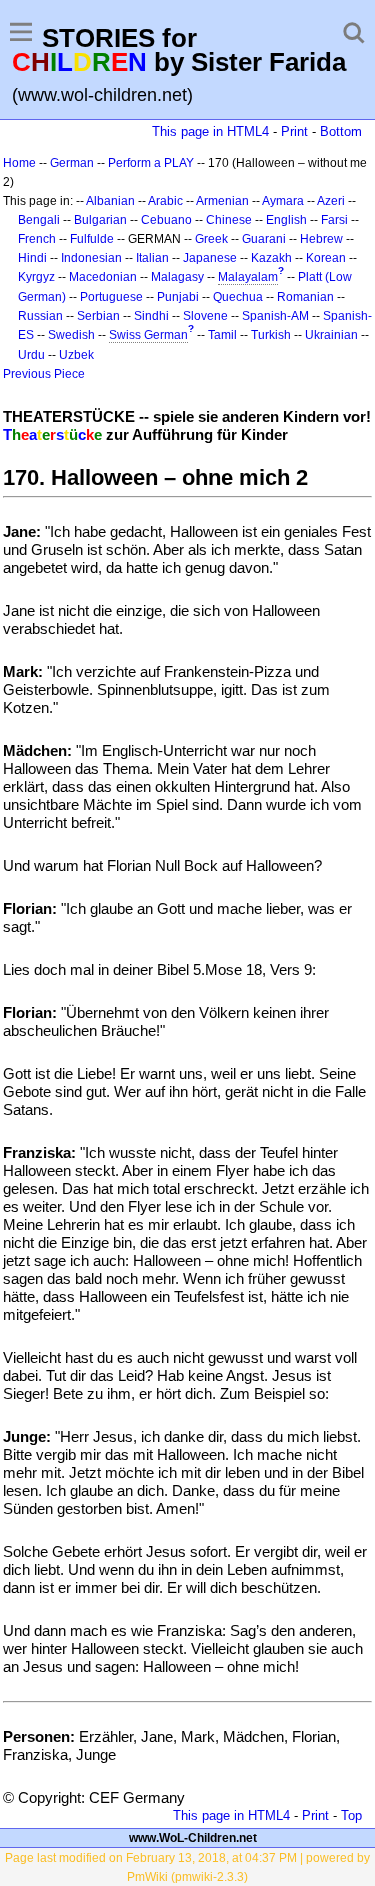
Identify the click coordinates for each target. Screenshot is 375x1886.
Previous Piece (44, 374)
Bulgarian (100, 220)
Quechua (238, 297)
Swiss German (148, 335)
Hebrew (321, 239)
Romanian (305, 297)
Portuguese (111, 297)
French (37, 239)
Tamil (222, 335)
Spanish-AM (275, 316)
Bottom (341, 131)
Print (294, 131)
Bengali (39, 220)
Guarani (264, 239)
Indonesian (91, 258)
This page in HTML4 (210, 131)
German (72, 163)
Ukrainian (331, 335)
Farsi (334, 220)
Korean (326, 258)
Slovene (205, 316)
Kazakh (271, 258)
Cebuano (166, 220)
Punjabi (178, 297)
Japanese (210, 258)
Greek (211, 239)
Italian (152, 258)
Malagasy (177, 277)
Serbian (98, 316)
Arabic (165, 201)
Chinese (229, 220)
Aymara (283, 201)
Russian (40, 316)
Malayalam (248, 277)
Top (351, 1815)
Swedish (71, 335)
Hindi (32, 258)
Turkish (271, 335)
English (286, 220)
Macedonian (103, 277)
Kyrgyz (36, 277)
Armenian (222, 201)
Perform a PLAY (151, 163)
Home (19, 163)
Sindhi (151, 316)
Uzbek (76, 355)
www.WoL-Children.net (193, 1838)
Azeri (331, 201)
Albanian (110, 201)
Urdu (31, 355)
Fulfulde (92, 239)
